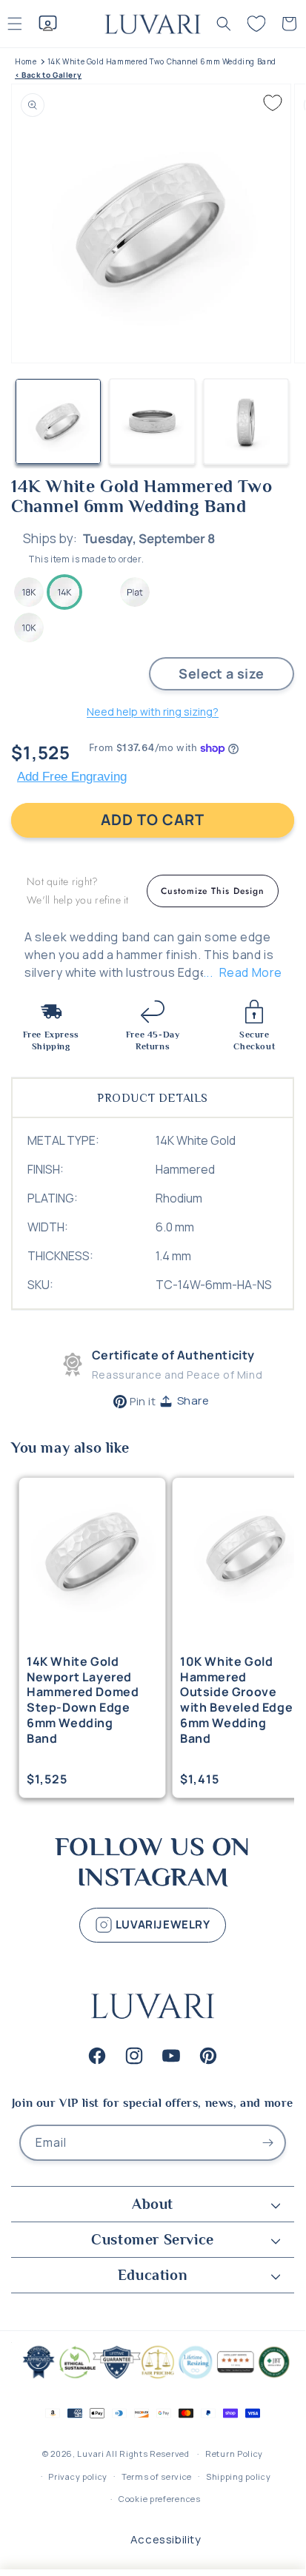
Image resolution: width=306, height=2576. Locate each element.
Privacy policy (78, 2476)
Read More (251, 972)
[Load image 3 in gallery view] (246, 421)
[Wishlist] (256, 24)
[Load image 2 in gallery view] (152, 421)
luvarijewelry (161, 1924)
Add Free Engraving (72, 777)
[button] (224, 24)
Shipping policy (239, 2476)
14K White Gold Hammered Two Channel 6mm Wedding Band (162, 62)
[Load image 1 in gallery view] (58, 421)
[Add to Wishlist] (273, 103)
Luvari (90, 2454)
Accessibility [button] (166, 2539)
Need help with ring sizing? (153, 712)
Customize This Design (213, 891)
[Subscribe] (268, 2143)
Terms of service (157, 2476)
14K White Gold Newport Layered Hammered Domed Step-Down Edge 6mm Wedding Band (83, 1700)
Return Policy (234, 2454)
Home (26, 62)
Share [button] (193, 1400)
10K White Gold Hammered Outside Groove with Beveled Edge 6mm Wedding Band (236, 1700)
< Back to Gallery (48, 75)
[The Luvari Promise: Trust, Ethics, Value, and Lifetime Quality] (153, 2377)
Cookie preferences (160, 2499)
